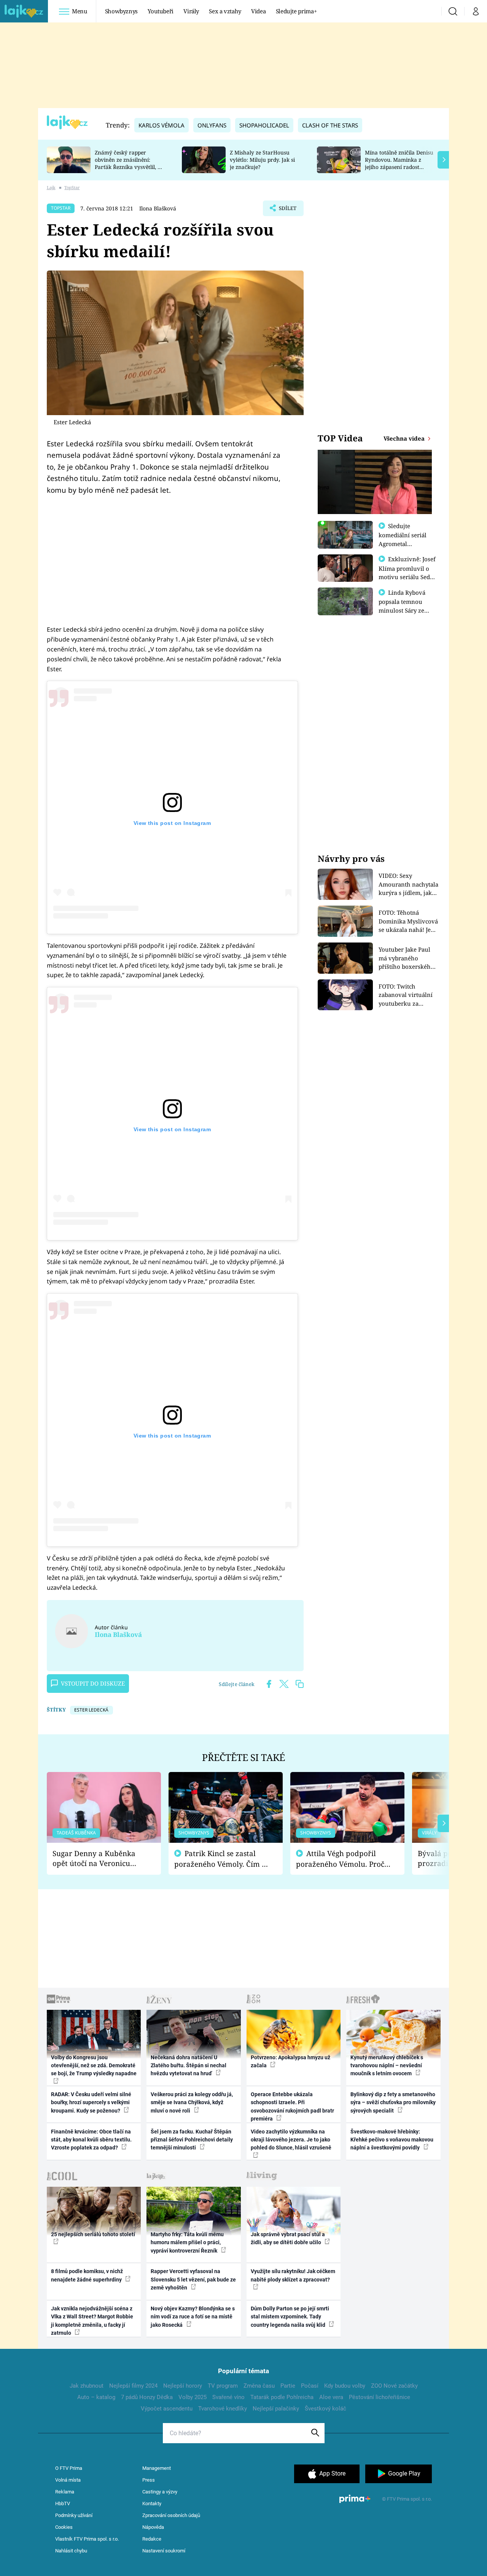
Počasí (310, 2386)
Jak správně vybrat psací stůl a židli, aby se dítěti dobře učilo (288, 2238)
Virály (191, 11)
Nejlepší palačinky (276, 2409)
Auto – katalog (96, 2397)
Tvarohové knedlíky (223, 2409)
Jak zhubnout (87, 2386)
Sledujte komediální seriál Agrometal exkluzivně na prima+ (403, 543)
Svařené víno (228, 2397)
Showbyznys (121, 11)
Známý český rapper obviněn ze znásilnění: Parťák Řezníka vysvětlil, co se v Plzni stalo (129, 163)
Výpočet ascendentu (167, 2409)
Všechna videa (405, 438)
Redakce (152, 2539)
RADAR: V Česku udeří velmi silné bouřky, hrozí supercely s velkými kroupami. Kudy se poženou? (91, 2102)
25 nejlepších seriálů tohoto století (93, 2234)
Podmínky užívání (74, 2515)
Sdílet (287, 210)
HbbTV (63, 2504)
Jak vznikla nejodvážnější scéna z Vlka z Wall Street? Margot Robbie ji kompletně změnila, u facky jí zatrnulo (92, 2321)
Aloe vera (331, 2397)
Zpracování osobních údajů (171, 2515)
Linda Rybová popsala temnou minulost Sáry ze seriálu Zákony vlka (406, 606)
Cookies (64, 2527)
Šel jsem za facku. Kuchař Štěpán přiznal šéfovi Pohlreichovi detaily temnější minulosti (192, 2140)
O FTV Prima (69, 2468)
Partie (288, 2386)
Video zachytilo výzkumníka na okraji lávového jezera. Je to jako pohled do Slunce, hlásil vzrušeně (291, 2140)
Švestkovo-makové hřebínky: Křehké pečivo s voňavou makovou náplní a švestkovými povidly (392, 2140)
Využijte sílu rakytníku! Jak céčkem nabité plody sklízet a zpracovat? (293, 2275)
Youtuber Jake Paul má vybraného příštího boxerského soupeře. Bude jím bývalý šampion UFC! (407, 958)
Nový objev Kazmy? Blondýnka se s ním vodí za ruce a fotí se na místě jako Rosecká (193, 2317)
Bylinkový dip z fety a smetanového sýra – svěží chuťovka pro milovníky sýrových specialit (393, 2102)
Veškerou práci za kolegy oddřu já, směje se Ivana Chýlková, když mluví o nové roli (192, 2102)
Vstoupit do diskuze (93, 1683)
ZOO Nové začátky (394, 2386)
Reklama (65, 2492)
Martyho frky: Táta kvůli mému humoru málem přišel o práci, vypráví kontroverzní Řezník (187, 2242)
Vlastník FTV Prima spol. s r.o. (87, 2539)
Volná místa (68, 2480)
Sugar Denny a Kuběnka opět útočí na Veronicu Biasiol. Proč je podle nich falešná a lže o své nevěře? (98, 1859)
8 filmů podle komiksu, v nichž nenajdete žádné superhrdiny (87, 2275)
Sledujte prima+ (296, 11)
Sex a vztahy (225, 11)
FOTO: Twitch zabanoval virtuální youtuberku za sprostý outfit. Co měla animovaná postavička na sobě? (406, 995)
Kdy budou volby (345, 2386)
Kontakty (152, 2504)
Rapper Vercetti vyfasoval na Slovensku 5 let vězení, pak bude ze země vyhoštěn (193, 2279)
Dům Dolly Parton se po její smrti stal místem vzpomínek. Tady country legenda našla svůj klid (290, 2317)
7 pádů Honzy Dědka (147, 2397)
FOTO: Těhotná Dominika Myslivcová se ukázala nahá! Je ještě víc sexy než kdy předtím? (408, 921)
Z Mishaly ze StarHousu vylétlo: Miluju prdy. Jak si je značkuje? (262, 160)
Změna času (259, 2386)
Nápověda (153, 2527)
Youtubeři (161, 11)
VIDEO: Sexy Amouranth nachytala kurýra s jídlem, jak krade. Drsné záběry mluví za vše (408, 884)
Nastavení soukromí (164, 2551)
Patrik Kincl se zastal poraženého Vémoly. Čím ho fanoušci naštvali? (222, 1859)
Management (157, 2468)
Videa (258, 11)
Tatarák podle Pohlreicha (282, 2397)
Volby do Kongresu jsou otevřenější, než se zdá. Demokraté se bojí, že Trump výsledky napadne (94, 2066)
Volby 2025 (193, 2397)
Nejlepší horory (183, 2386)
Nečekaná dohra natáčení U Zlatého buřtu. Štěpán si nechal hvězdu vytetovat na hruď (189, 2066)
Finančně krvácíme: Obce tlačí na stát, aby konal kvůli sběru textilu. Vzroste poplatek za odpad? (91, 2140)
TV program (223, 2386)
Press (149, 2480)
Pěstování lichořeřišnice (380, 2397)
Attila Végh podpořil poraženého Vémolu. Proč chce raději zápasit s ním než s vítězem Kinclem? (340, 1859)
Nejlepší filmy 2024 (133, 2386)
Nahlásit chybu (71, 2551)
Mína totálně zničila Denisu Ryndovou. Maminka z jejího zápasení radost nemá (399, 163)
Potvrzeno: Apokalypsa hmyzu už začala (290, 2061)
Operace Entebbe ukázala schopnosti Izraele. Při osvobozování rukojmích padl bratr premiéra (292, 2106)
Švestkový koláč (325, 2409)
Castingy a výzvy (160, 2492)
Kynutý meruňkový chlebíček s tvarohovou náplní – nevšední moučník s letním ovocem (387, 2066)
